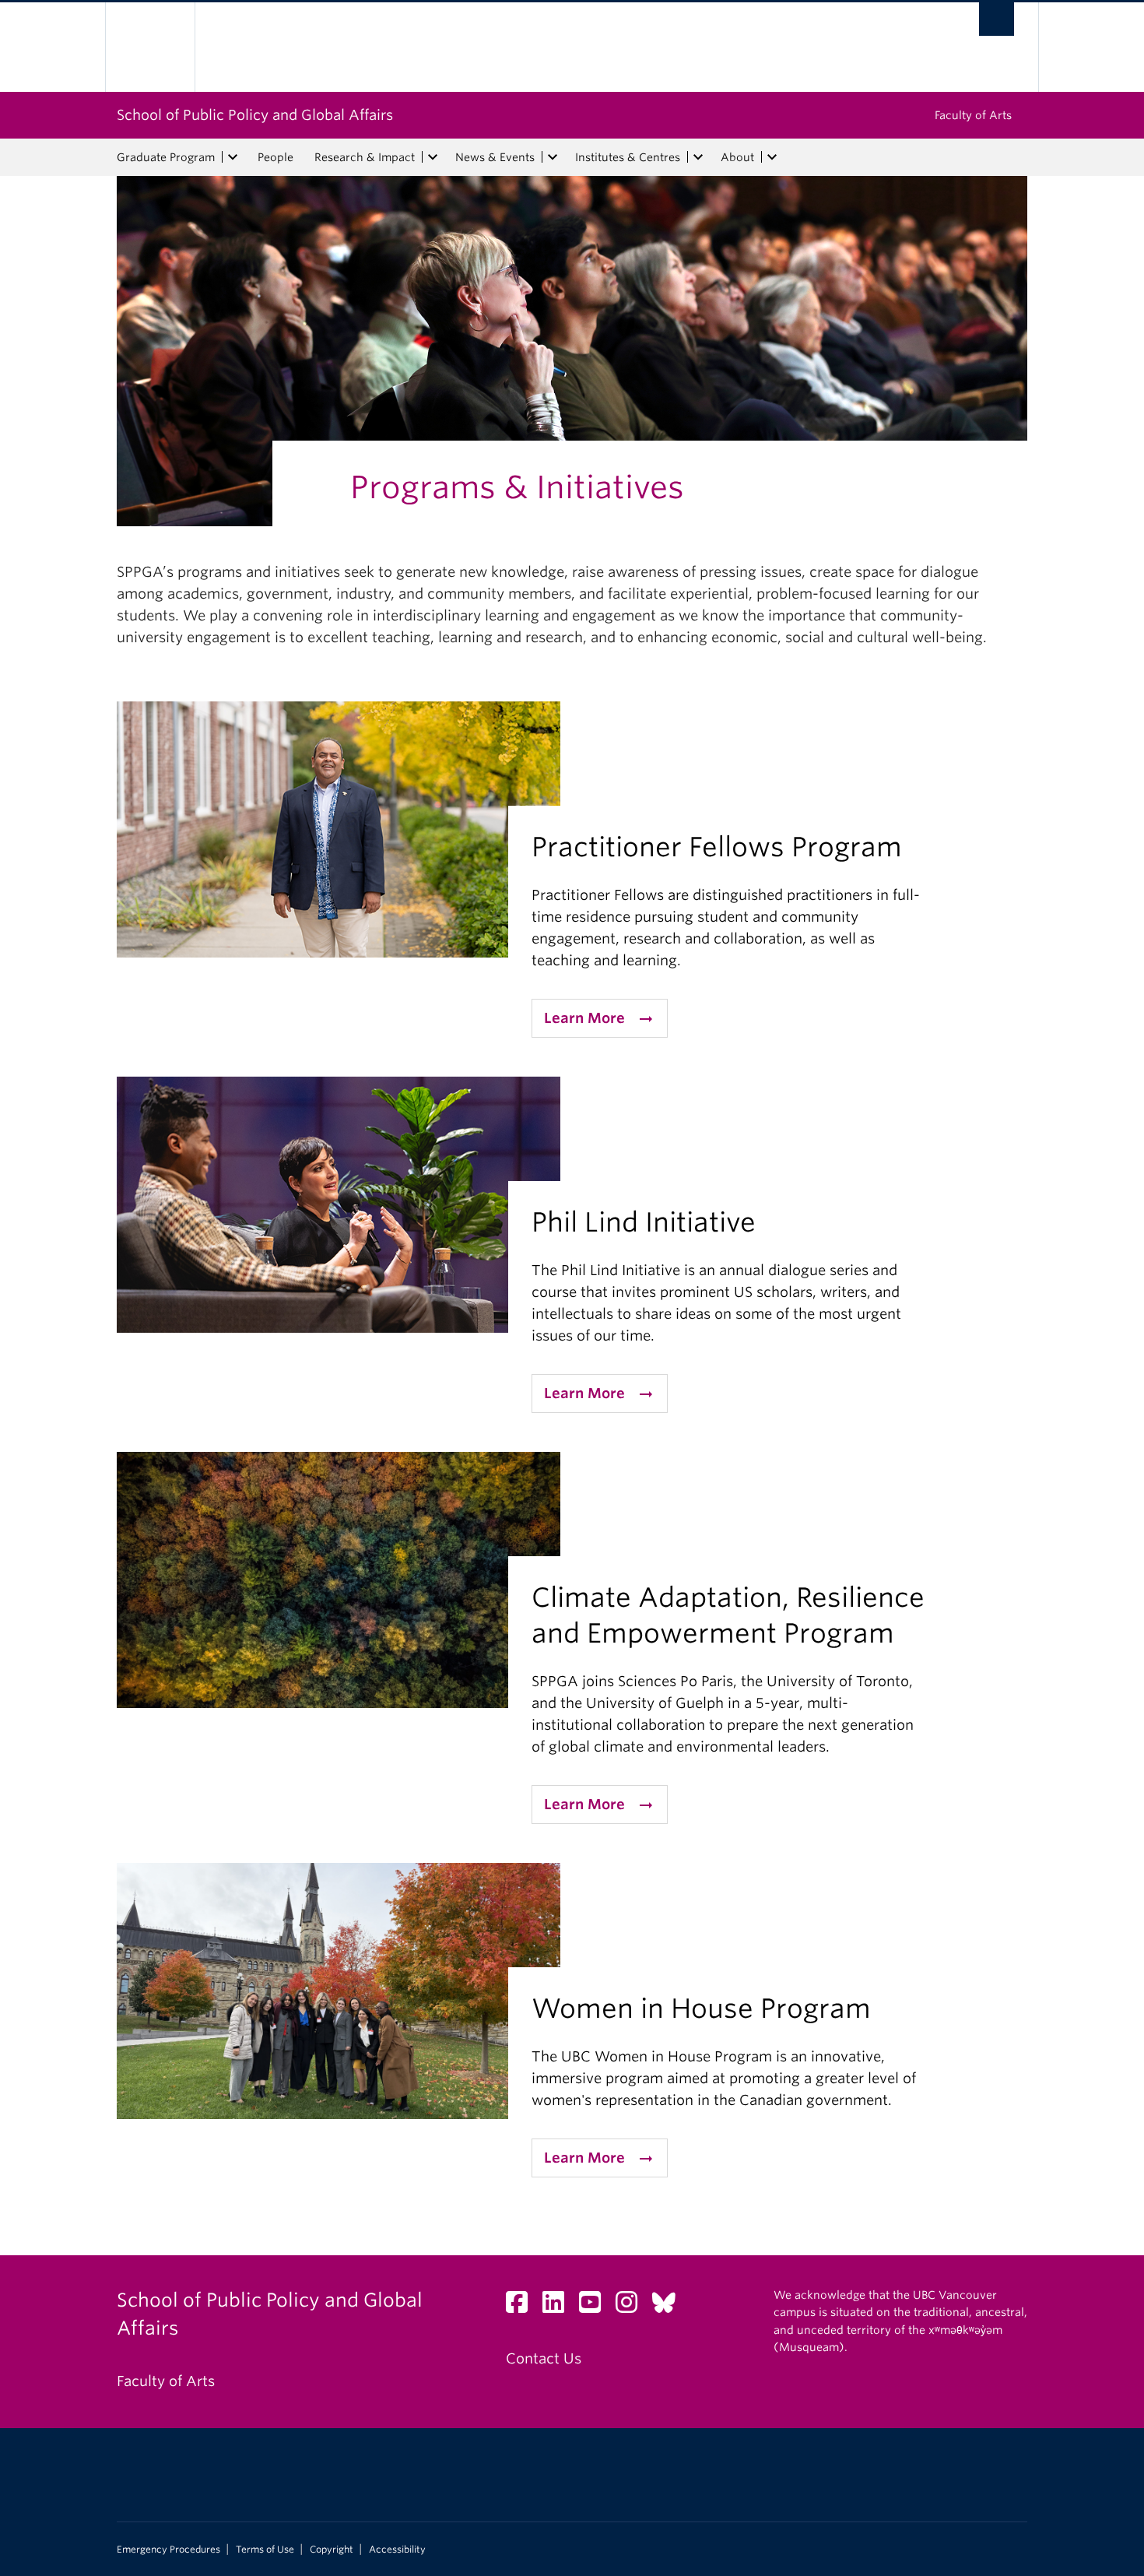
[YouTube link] (596, 2306)
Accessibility (397, 2550)
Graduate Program (166, 157)
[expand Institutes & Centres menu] (698, 157)
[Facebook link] (523, 2306)
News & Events (495, 157)
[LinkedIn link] (559, 2306)
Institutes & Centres (628, 157)
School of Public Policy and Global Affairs (255, 115)
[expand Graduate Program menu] (233, 157)
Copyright (332, 2550)
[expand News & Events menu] (553, 157)
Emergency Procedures (168, 2550)
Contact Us (544, 2358)
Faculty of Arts (973, 115)
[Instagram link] (632, 2306)
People (275, 157)
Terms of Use (265, 2550)
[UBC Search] (997, 19)
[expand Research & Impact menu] (433, 157)
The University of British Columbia (150, 47)
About (737, 157)
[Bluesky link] (670, 2306)
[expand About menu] (772, 157)
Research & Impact (365, 157)
